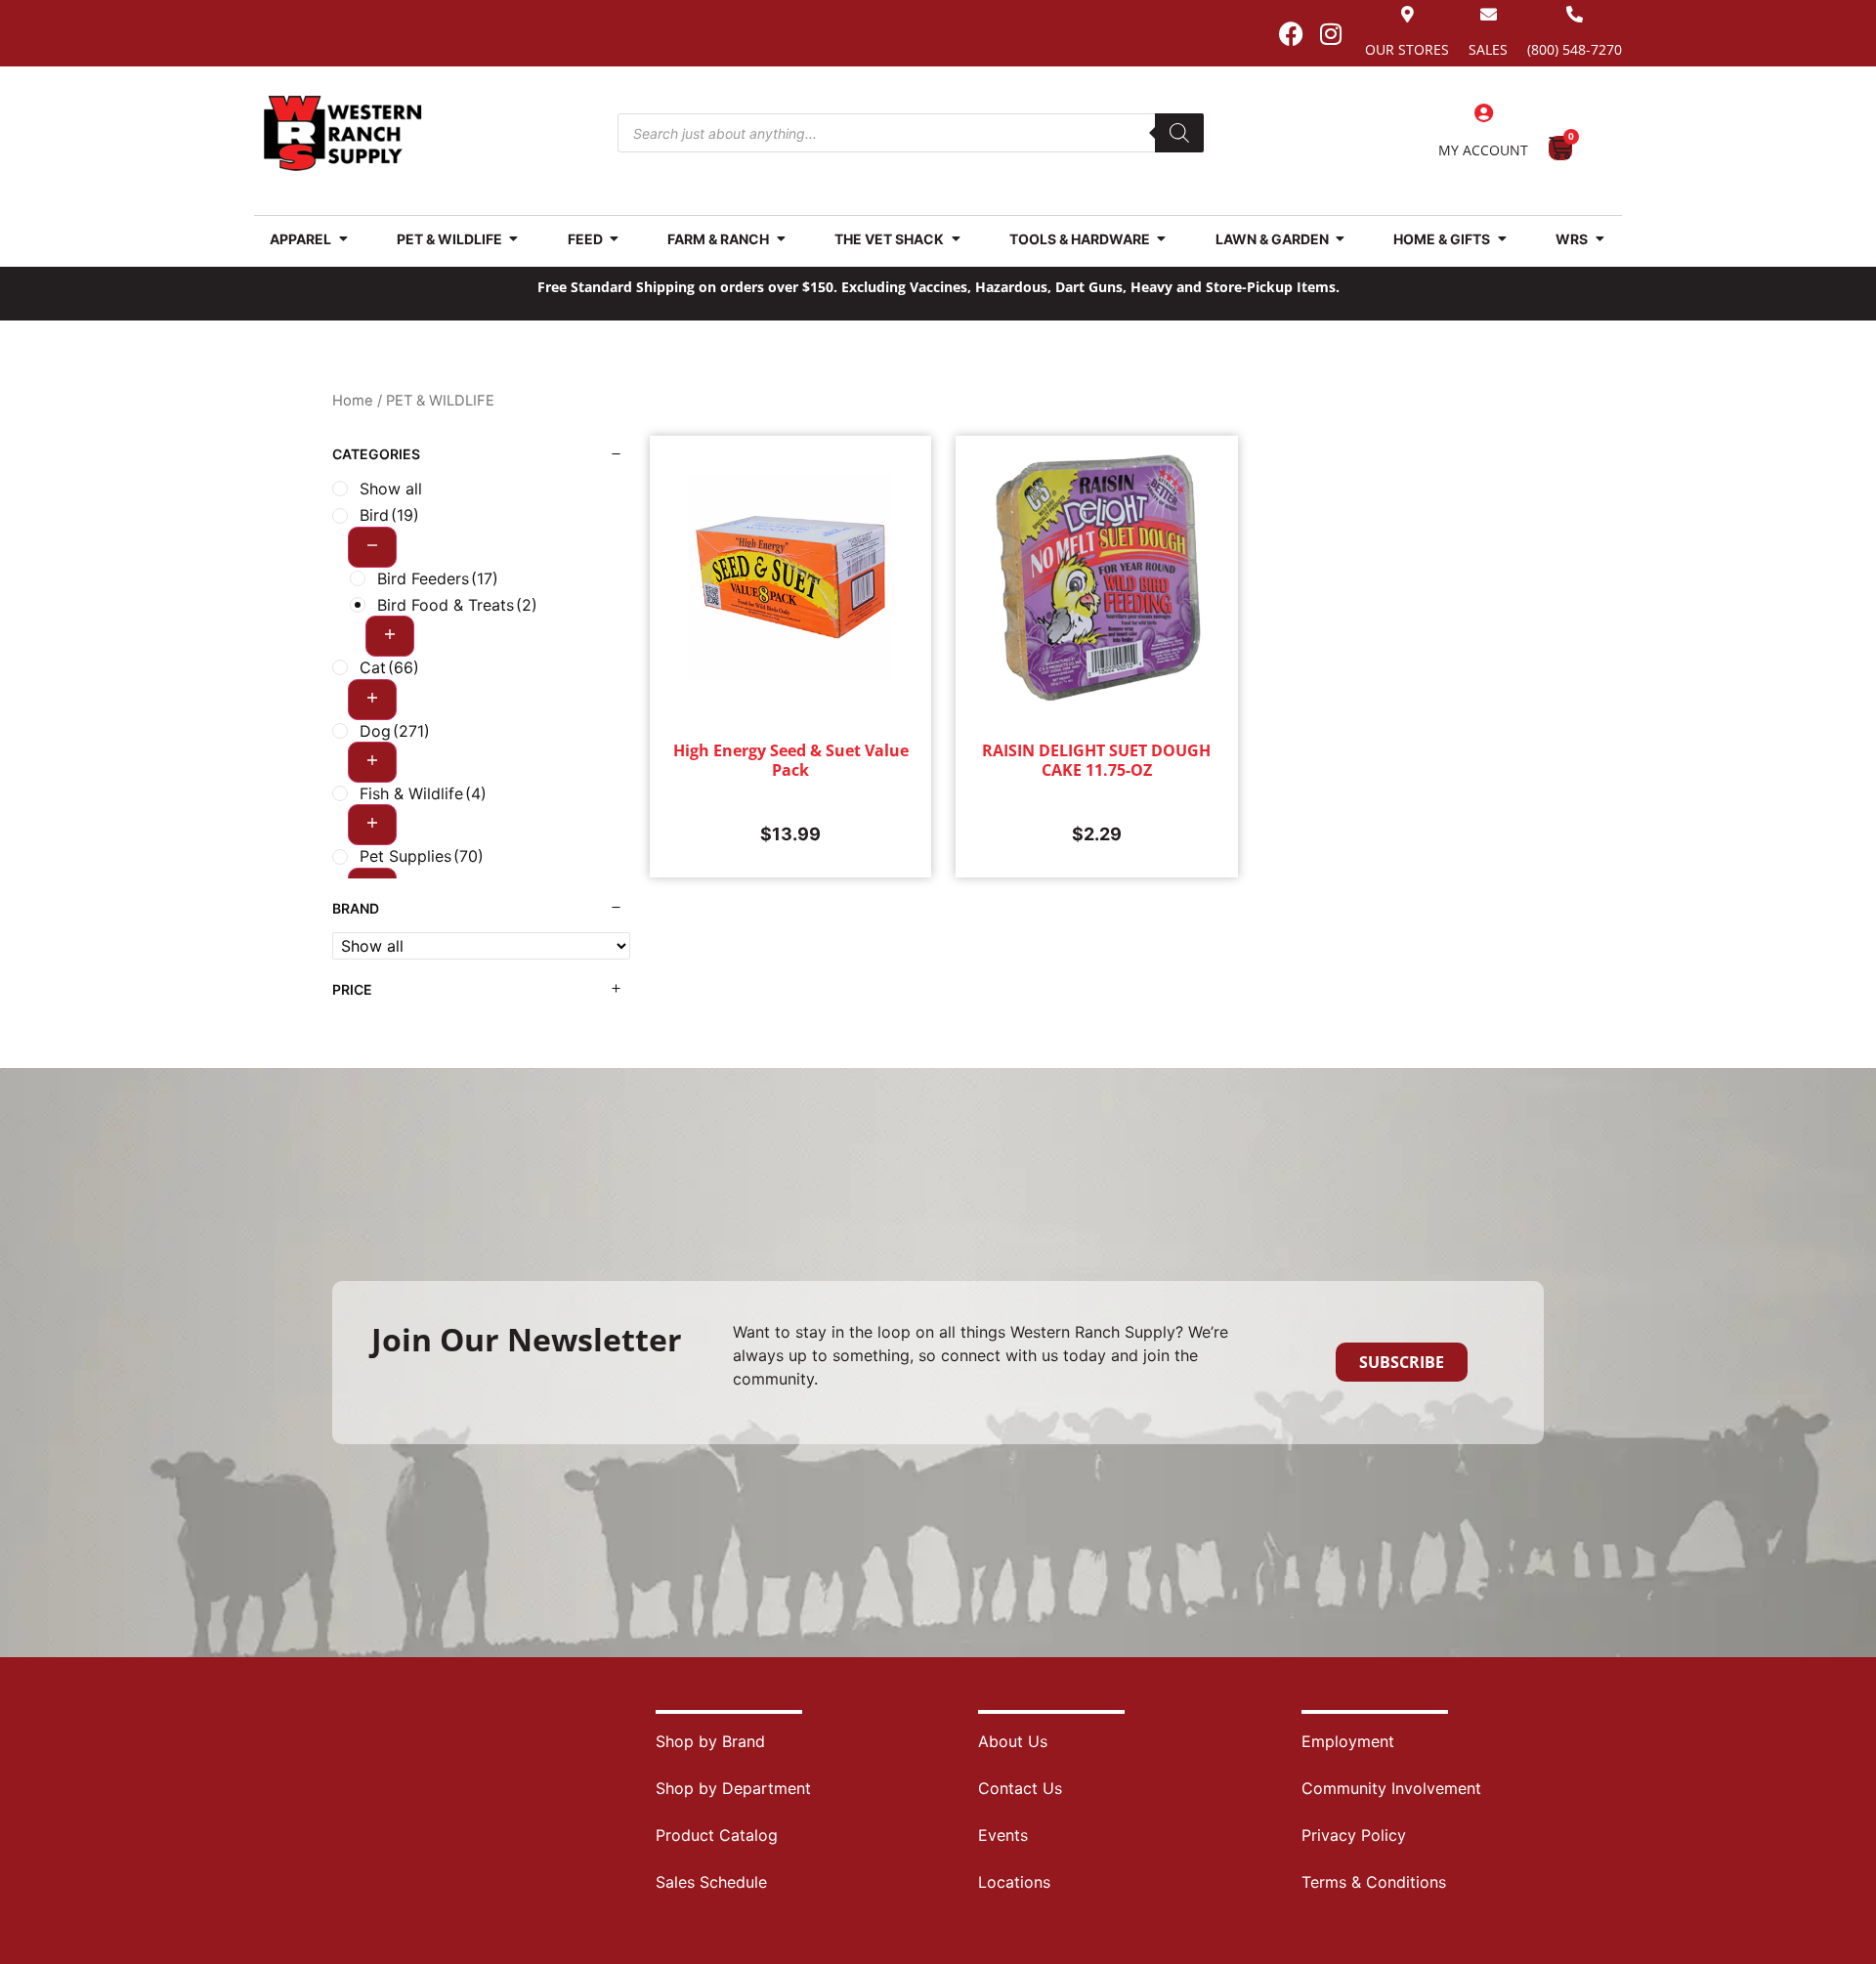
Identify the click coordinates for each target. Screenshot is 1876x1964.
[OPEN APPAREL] (343, 239)
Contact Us (1020, 1788)
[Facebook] (1291, 33)
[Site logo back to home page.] (343, 133)
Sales (1488, 49)
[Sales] (1489, 14)
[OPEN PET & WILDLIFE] (514, 239)
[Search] (1179, 133)
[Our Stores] (1407, 14)
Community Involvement (1391, 1788)
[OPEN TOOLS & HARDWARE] (1162, 239)
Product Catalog (717, 1835)
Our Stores (1407, 49)
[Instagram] (1331, 33)
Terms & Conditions (1374, 1882)
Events (1003, 1835)
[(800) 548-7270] (1575, 14)
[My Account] (1483, 113)
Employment (1348, 1741)
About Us (1013, 1741)
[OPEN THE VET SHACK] (956, 239)
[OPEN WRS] (1599, 239)
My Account (1483, 150)
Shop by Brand (710, 1741)
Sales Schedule (711, 1882)
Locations (1014, 1882)
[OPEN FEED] (615, 239)
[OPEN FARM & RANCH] (781, 239)
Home (353, 401)
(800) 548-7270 (1575, 49)
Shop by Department (733, 1788)
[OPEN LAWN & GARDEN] (1341, 239)
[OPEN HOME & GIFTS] (1502, 239)
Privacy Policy (1354, 1835)
